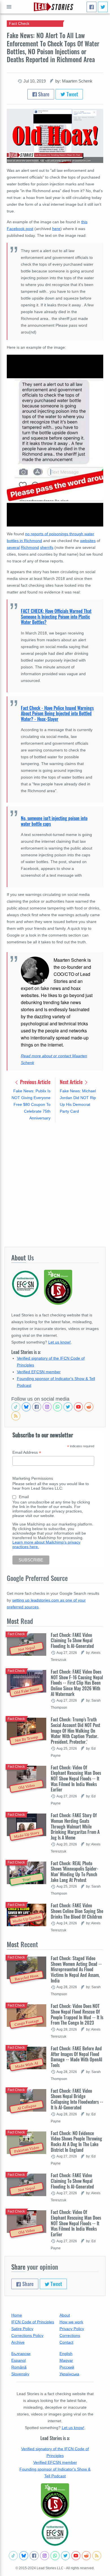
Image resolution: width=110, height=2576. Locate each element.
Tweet (72, 94)
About (65, 2315)
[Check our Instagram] (47, 1407)
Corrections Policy (27, 2335)
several (13, 547)
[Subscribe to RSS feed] (16, 1416)
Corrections (70, 2335)
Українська (69, 2374)
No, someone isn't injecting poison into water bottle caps (54, 821)
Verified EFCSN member (39, 1372)
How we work (71, 2322)
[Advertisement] (55, 1184)
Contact (66, 2342)
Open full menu (9, 7)
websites (88, 541)
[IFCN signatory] (55, 2501)
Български (21, 2354)
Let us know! (60, 1342)
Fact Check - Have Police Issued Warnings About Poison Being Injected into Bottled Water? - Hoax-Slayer (57, 713)
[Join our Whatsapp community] (58, 1407)
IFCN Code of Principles (33, 2322)
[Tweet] (103, 7)
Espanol (18, 2360)
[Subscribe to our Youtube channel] (78, 1407)
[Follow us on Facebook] (37, 1407)
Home (17, 2315)
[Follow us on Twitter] (68, 1407)
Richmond (30, 547)
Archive (18, 2342)
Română (19, 2367)
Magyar (66, 2360)
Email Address (27, 1452)
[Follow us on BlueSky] (26, 1407)
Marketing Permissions (33, 1478)
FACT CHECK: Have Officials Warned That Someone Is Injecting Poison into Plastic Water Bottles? (56, 617)
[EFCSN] (55, 2532)
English (66, 2354)
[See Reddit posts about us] (89, 1407)
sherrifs (47, 547)
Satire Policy (22, 2329)
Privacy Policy (72, 2329)
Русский (67, 2367)
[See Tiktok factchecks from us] (16, 1407)
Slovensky (20, 2374)
